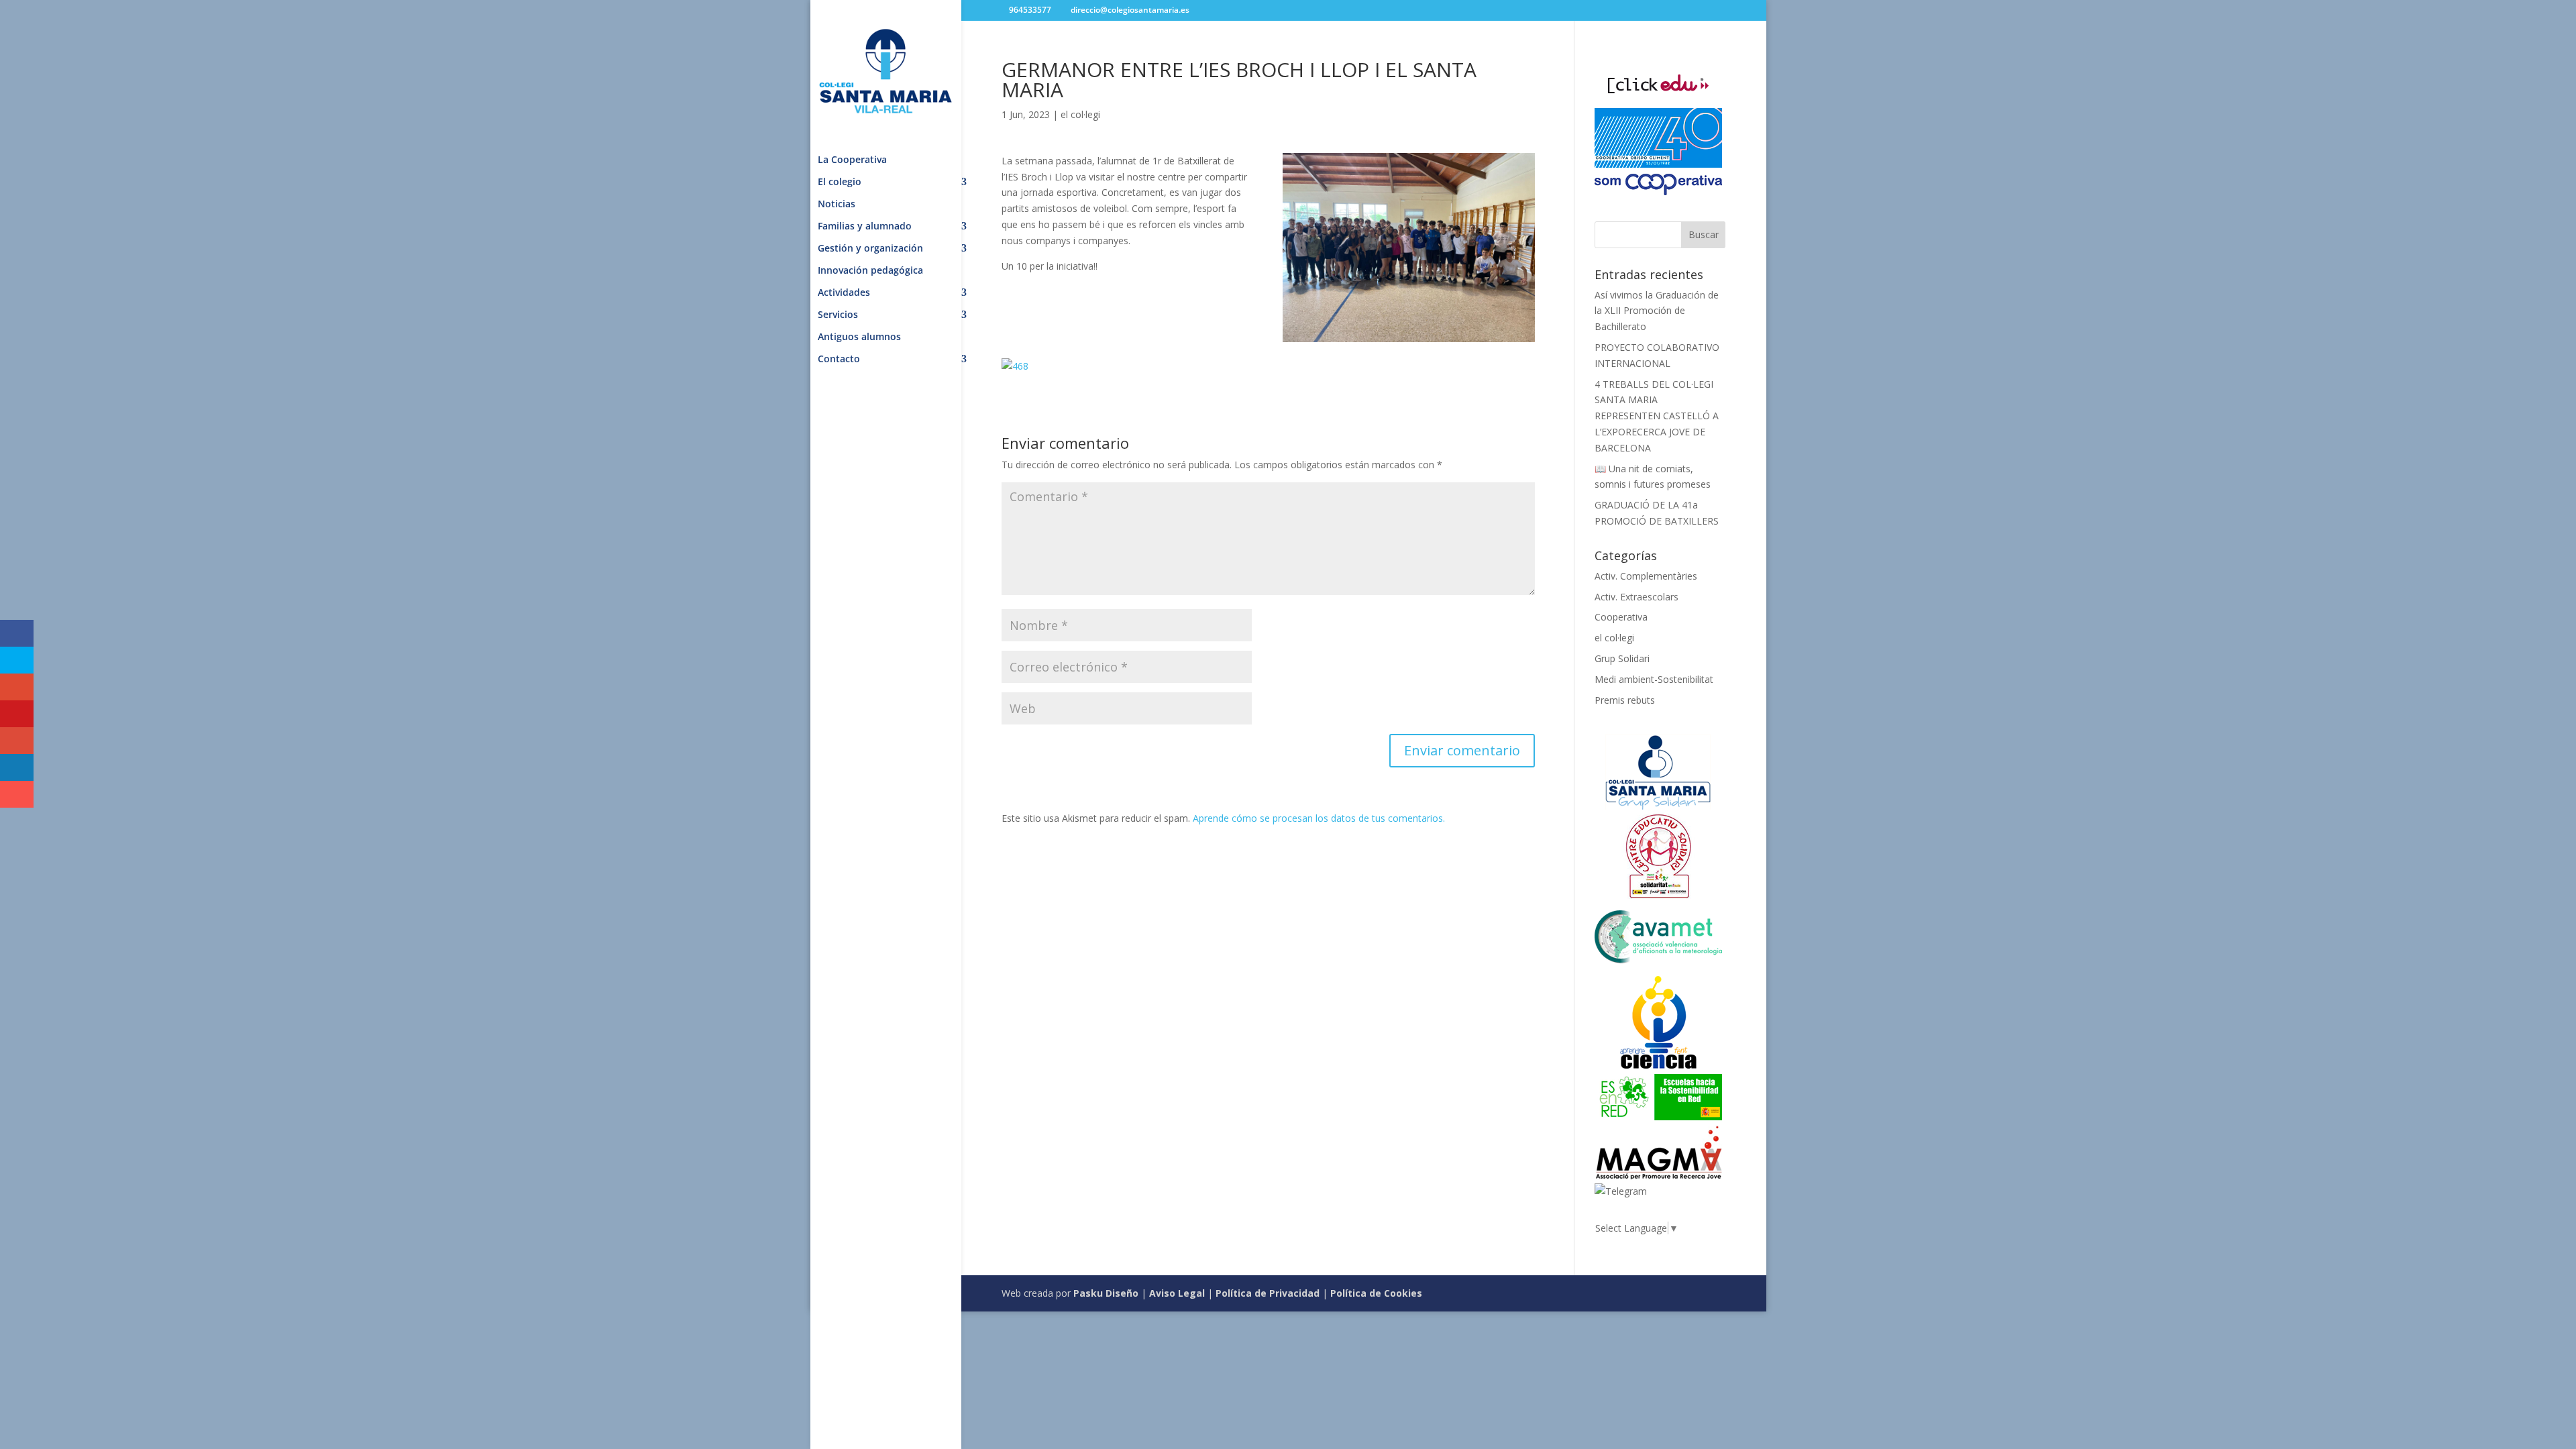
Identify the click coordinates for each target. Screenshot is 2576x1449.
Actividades (844, 293)
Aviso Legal (1177, 1293)
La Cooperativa (852, 160)
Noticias (837, 205)
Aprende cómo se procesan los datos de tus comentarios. (1319, 818)
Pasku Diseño (1106, 1293)
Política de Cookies (1376, 1293)
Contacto (839, 360)
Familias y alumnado (865, 227)
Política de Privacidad (1268, 1293)
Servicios (838, 315)
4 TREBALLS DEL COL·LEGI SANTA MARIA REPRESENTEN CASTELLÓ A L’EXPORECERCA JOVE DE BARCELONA (1657, 416)
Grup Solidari (1622, 658)
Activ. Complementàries (1646, 576)
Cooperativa (1621, 617)
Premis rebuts (1625, 700)
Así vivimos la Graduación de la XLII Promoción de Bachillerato (1657, 311)
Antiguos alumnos (859, 337)
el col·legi (1080, 114)
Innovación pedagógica (870, 271)
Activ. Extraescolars (1636, 597)
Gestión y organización (870, 249)
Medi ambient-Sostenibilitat (1654, 679)
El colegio (840, 182)
